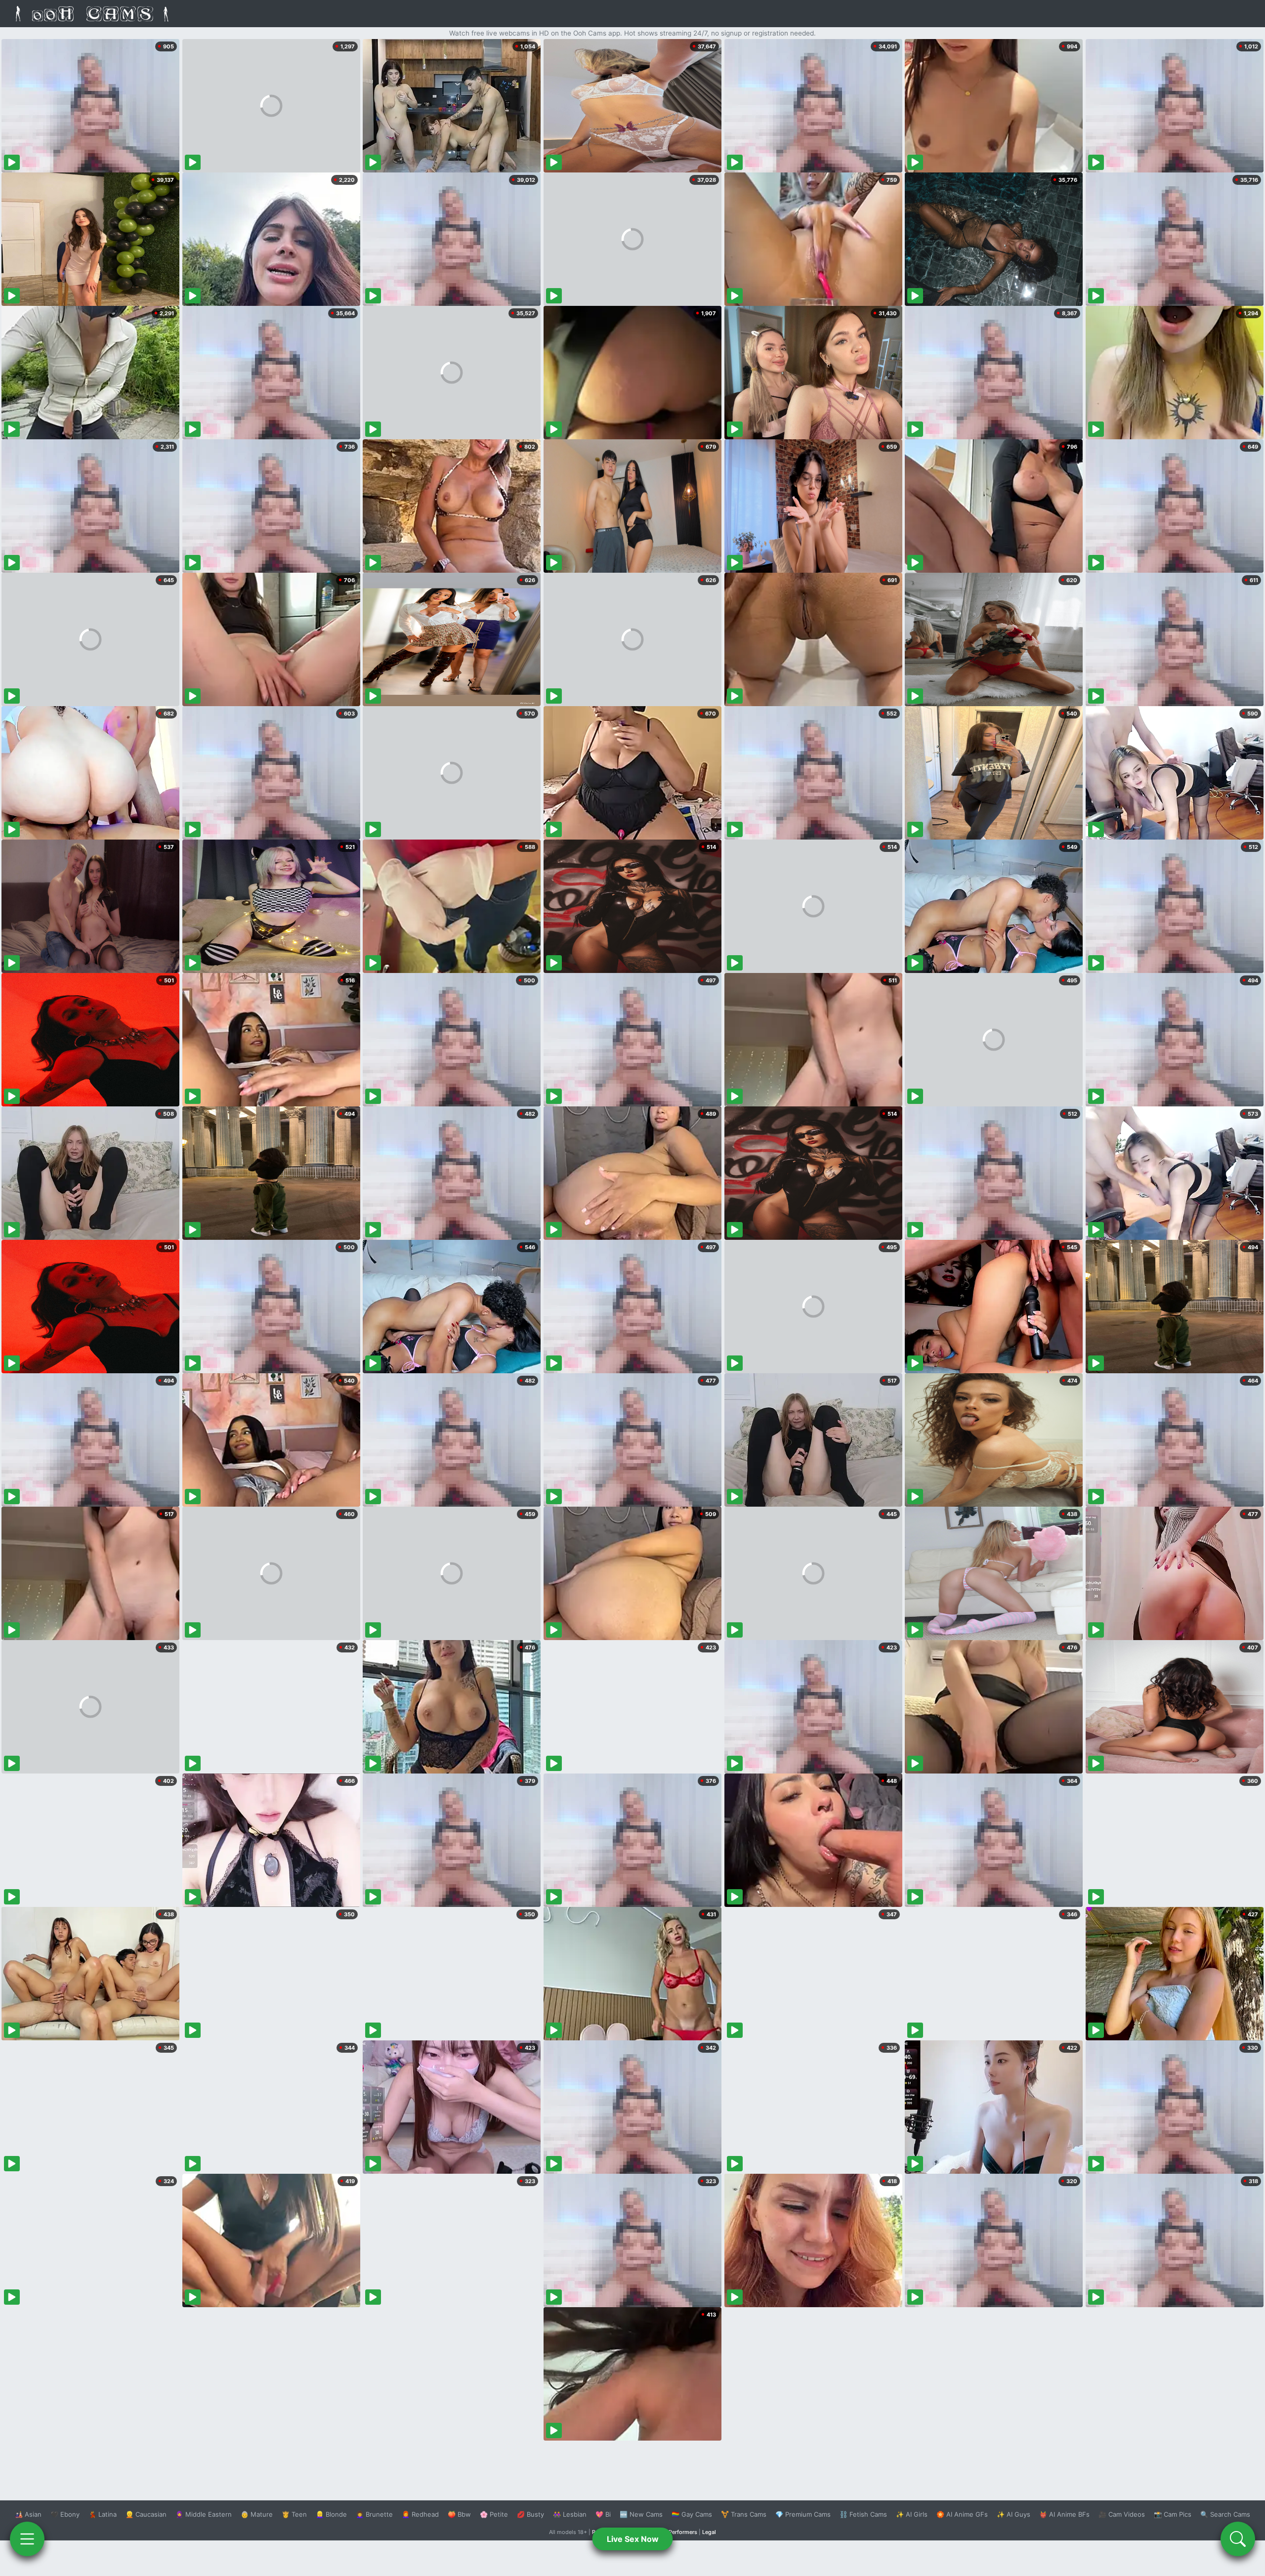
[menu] (27, 2539)
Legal (709, 2532)
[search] (1238, 2539)
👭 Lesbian (570, 2514)
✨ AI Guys (1013, 2514)
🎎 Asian (28, 2514)
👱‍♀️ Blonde (331, 2514)
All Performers (679, 2532)
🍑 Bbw (459, 2514)
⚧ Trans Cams (744, 2514)
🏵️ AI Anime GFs (962, 2514)
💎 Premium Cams (803, 2514)
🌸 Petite (494, 2514)
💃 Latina (103, 2514)
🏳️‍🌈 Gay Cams (692, 2514)
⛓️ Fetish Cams (863, 2514)
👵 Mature (257, 2514)
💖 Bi (603, 2514)
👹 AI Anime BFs (1064, 2514)
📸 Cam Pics (1173, 2514)
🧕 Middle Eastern (204, 2514)
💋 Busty (530, 2514)
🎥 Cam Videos (1122, 2514)
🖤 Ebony (65, 2514)
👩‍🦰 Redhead (420, 2514)
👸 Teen (294, 2514)
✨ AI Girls (912, 2514)
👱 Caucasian (146, 2514)
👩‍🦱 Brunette (374, 2514)
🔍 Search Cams (1225, 2514)
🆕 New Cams (641, 2514)
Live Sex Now (633, 2539)
